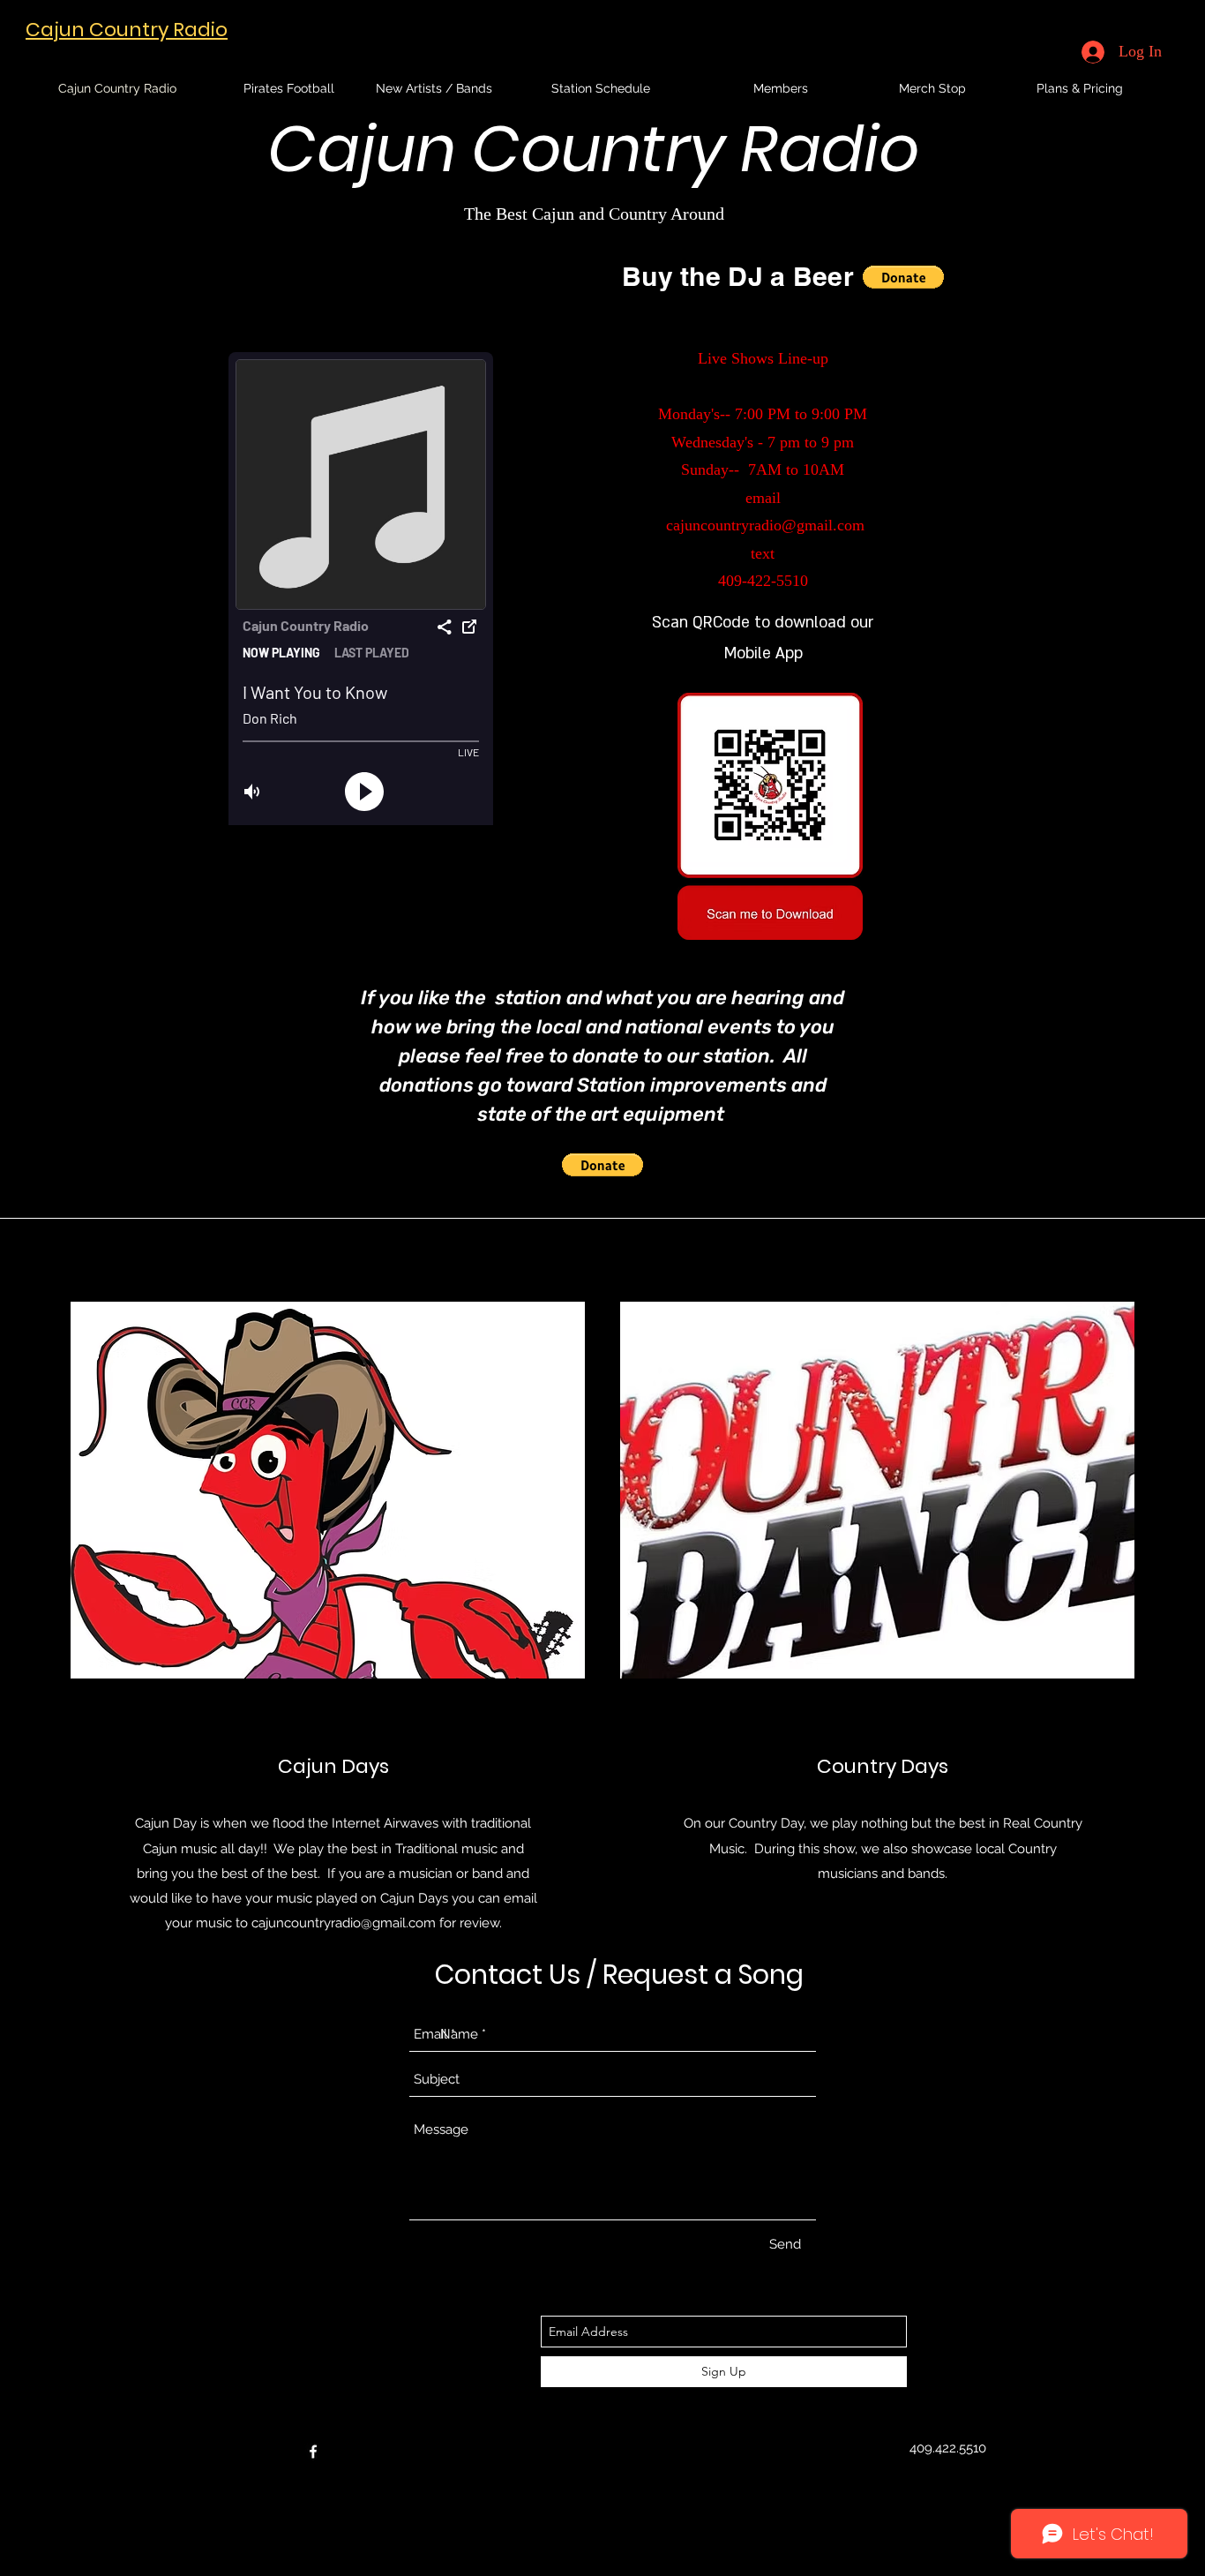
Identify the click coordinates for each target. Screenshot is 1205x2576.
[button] (903, 277)
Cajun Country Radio (127, 30)
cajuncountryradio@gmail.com (765, 525)
